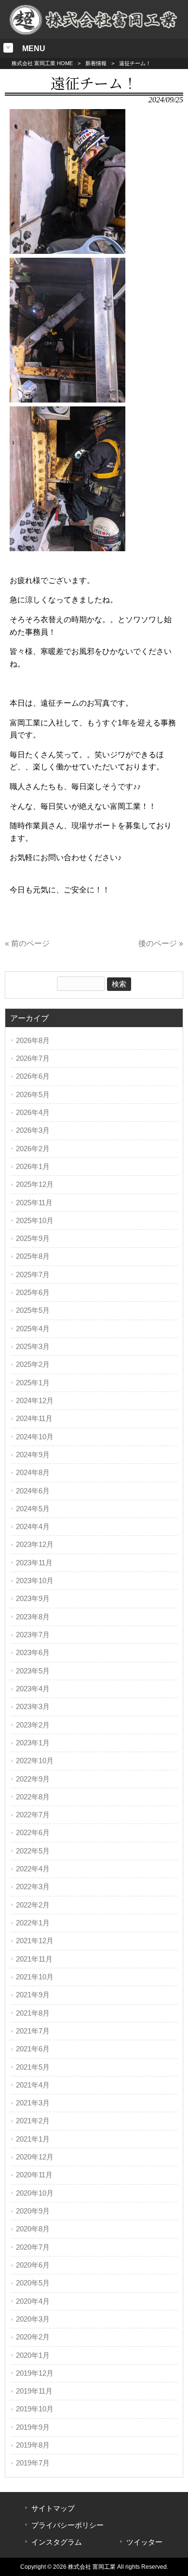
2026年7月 (33, 1058)
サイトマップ (53, 2508)
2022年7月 (33, 1815)
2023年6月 (33, 1653)
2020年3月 (33, 2319)
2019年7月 (33, 2463)
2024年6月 (33, 1491)
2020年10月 (35, 2193)
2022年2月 (33, 1905)
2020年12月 (35, 2157)
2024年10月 (35, 1437)
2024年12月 (35, 1401)
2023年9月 (33, 1599)
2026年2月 (33, 1149)
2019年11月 (34, 2391)
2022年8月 (33, 1797)
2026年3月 (33, 1130)
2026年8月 (33, 1041)
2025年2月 (33, 1365)
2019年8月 (33, 2445)
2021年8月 (33, 2013)
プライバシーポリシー (67, 2525)
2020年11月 (34, 2175)
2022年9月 (33, 1779)
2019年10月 (35, 2409)
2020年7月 (33, 2247)
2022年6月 (33, 1833)
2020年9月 (33, 2211)
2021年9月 (33, 1995)
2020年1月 (33, 2355)
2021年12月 (35, 1941)
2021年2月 (33, 2121)
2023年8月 (33, 1617)
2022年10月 (35, 1761)
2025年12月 (35, 1184)
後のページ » (161, 943)
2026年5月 (33, 1095)
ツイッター (144, 2542)
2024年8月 (33, 1473)
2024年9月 (33, 1455)
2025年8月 (33, 1256)
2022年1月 (33, 1923)
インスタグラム (57, 2542)
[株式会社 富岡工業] (94, 33)
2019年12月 (35, 2373)
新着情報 (96, 63)
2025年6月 (33, 1293)
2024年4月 (33, 1527)
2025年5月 (33, 1310)
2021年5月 (33, 2067)
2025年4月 (33, 1329)
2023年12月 (35, 1545)
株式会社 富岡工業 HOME (42, 63)
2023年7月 (33, 1635)
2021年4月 (33, 2085)
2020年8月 (33, 2229)
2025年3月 (33, 1347)
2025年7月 (33, 1275)
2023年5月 (33, 1671)
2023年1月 (33, 1743)
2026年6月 (33, 1076)
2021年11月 (34, 1959)
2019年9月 (33, 2427)
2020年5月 (33, 2283)
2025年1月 (33, 1383)
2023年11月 (34, 1563)
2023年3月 (33, 1707)
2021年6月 (33, 2049)
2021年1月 (33, 2139)
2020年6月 (33, 2265)
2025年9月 (33, 1239)
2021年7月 (33, 2031)
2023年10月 (35, 1581)
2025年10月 (35, 1221)
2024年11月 (34, 1419)
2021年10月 (35, 1977)
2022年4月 (33, 1869)
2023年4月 (33, 1689)
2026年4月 (33, 1113)
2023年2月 (33, 1725)
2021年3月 (33, 2103)
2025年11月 (34, 1203)
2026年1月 (33, 1167)
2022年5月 (33, 1851)
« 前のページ (27, 943)
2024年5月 (33, 1509)
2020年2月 (33, 2337)
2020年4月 (33, 2301)
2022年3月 (33, 1887)
